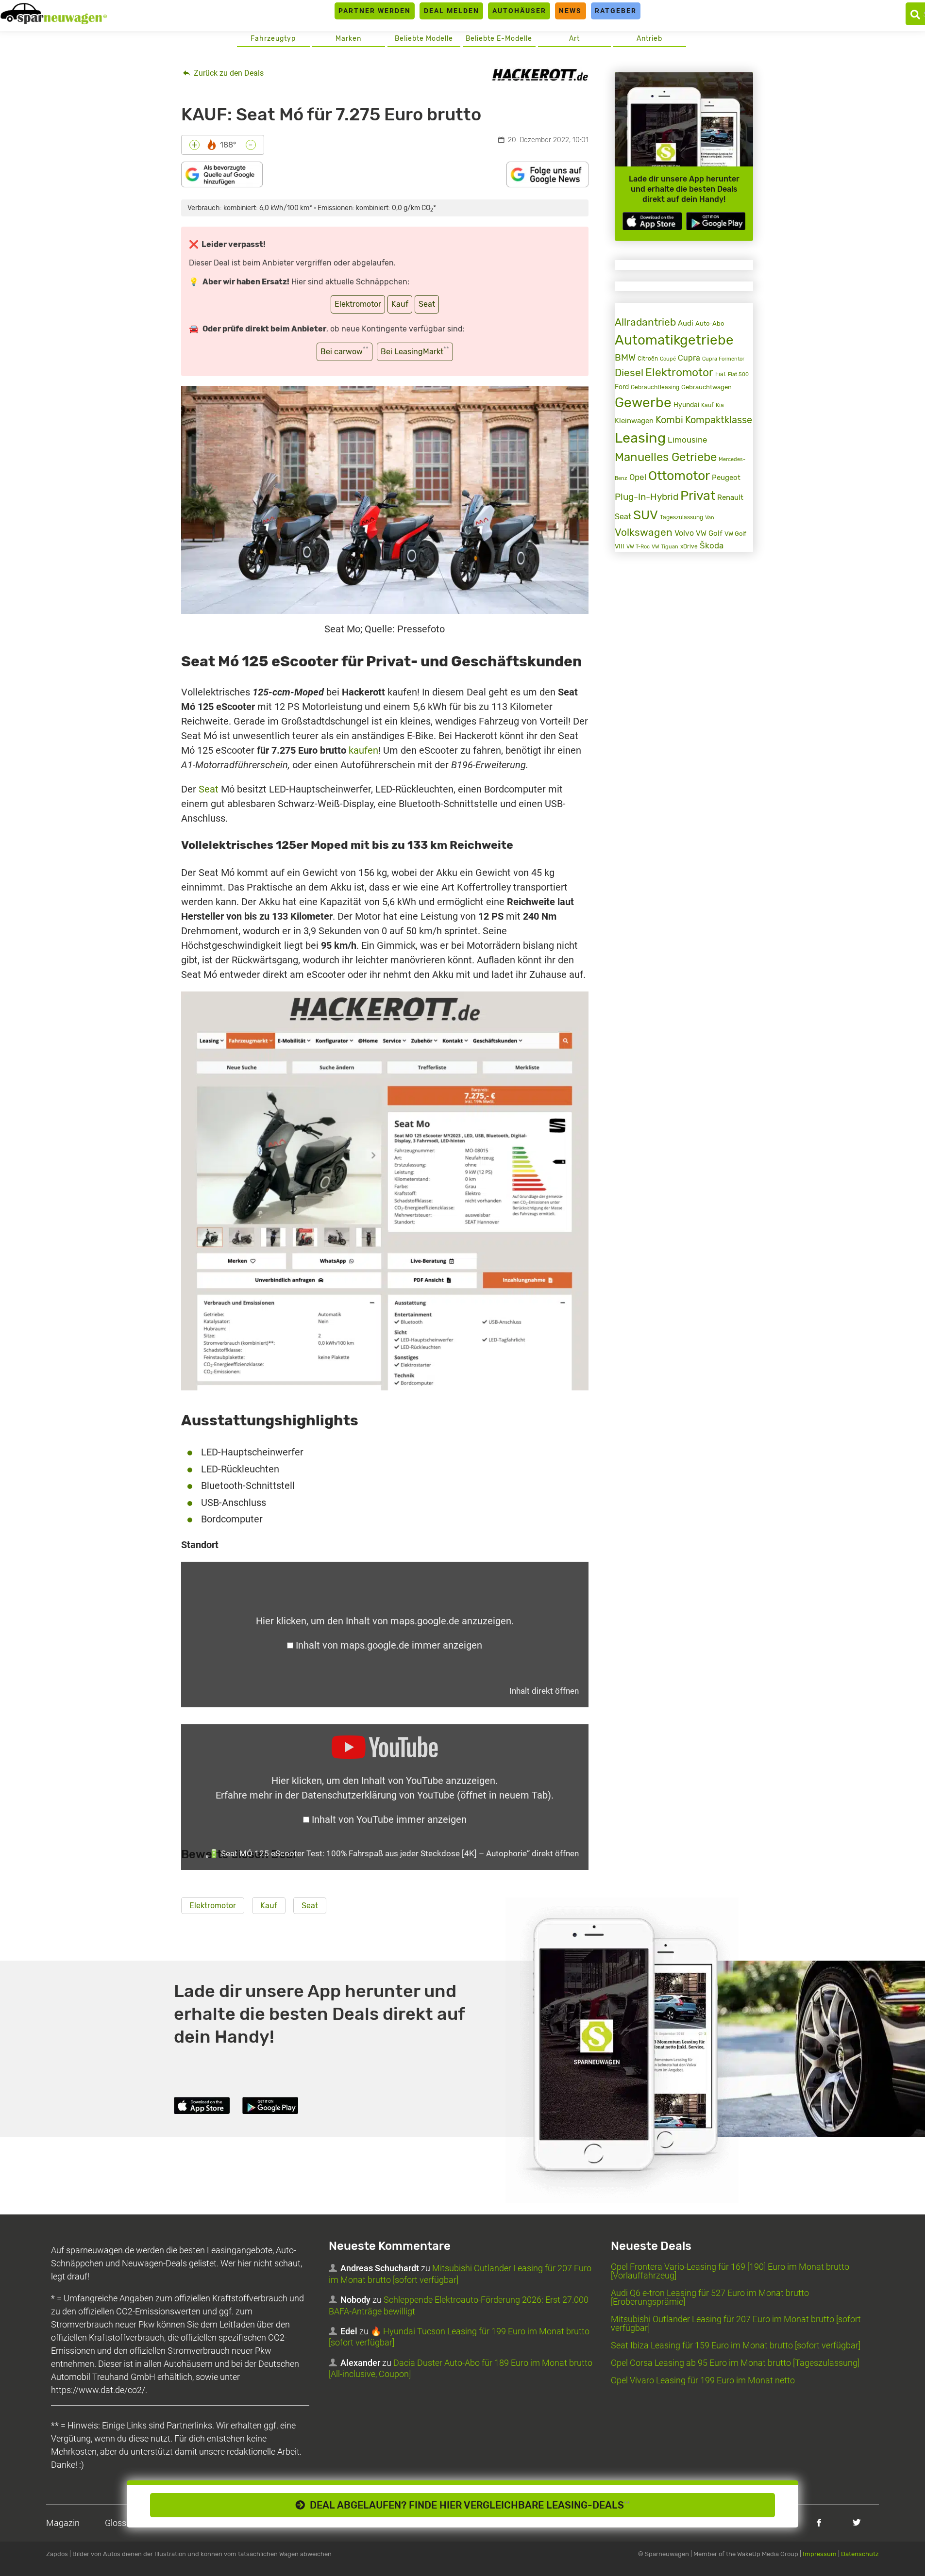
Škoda (712, 545)
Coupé (668, 359)
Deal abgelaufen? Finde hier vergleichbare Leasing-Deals (467, 2505)
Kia (720, 405)
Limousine (688, 440)
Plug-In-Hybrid (647, 497)
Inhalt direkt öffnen (544, 1691)
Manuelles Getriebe (666, 457)
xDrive (689, 546)
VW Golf (709, 533)
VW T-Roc (638, 547)
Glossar (119, 2523)
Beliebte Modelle (424, 39)
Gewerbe (643, 403)
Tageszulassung (681, 517)
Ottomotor (679, 476)
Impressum (820, 2554)
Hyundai (686, 405)
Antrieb (649, 39)
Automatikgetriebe (674, 340)
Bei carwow (345, 351)
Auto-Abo (710, 323)
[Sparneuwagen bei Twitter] (857, 2522)
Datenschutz (860, 2554)
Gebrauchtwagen (706, 387)
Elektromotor (358, 304)
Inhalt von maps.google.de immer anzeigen (389, 1645)
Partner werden (375, 11)
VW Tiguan (665, 547)
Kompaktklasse (719, 420)
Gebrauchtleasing (655, 387)
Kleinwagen (634, 421)
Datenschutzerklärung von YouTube (426, 1795)
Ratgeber (616, 11)
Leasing (640, 438)
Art (574, 39)
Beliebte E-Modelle (499, 39)
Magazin (63, 2523)
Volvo (684, 533)
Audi (686, 323)
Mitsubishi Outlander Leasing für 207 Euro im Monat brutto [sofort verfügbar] (736, 2323)
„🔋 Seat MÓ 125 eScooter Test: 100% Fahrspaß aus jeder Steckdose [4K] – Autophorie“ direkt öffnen (392, 1853)
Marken (348, 39)
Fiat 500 (738, 374)
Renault (730, 497)
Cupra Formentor (723, 359)
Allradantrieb (645, 322)
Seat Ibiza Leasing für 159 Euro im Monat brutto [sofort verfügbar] (736, 2345)
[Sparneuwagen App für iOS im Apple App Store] (652, 221)
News (570, 11)
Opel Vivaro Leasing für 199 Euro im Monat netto (703, 2380)
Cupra (689, 358)
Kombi (669, 420)
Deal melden (452, 11)
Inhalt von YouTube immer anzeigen (389, 1819)
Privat (698, 495)
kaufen (363, 750)
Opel (638, 477)
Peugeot (726, 478)
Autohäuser (519, 11)
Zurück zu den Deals (228, 73)
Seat (427, 304)
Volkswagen (644, 532)
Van (710, 517)
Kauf (400, 304)
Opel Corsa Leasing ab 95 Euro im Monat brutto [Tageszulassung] (735, 2363)
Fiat (721, 374)
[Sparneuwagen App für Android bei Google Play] (716, 221)
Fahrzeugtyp (273, 39)
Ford (622, 387)
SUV (646, 515)
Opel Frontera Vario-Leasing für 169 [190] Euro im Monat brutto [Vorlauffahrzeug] (730, 2271)
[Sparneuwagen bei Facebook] (819, 2522)
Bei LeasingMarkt (415, 351)
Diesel (629, 372)
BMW (625, 357)
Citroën (648, 358)
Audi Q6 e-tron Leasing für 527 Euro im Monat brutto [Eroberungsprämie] (710, 2297)
